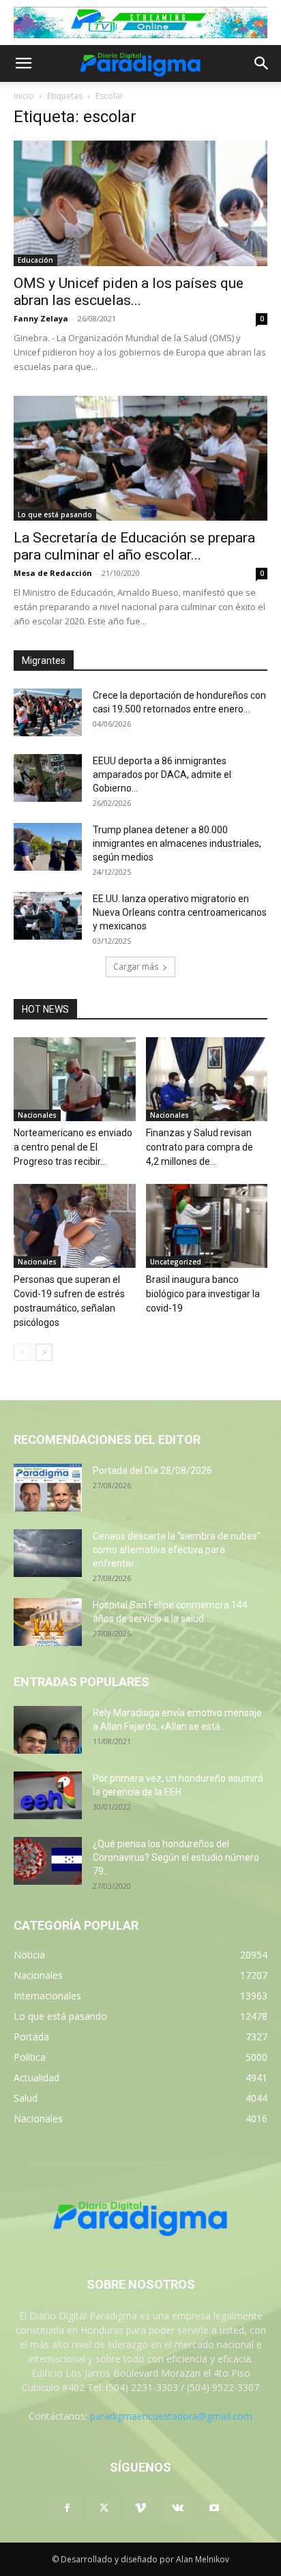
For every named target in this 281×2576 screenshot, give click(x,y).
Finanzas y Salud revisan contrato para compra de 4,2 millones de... (199, 1147)
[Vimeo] (140, 2508)
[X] (104, 2508)
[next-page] (44, 1352)
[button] (23, 63)
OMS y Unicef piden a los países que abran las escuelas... (129, 292)
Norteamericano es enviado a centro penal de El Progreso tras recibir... (73, 1147)
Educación (35, 260)
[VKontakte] (177, 2508)
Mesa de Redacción (53, 573)
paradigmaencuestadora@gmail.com (171, 2416)
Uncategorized (176, 1262)
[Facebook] (67, 2508)
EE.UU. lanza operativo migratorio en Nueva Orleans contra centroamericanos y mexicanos (180, 912)
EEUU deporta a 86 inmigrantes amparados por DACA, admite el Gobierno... (162, 775)
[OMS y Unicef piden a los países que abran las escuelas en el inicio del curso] (140, 203)
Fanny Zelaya (41, 318)
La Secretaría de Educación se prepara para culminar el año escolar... (134, 546)
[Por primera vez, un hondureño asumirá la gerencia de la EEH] (48, 1795)
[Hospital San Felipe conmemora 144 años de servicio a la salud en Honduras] (48, 1622)
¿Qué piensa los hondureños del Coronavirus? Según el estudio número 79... (176, 1857)
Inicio (24, 96)
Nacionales (37, 1115)
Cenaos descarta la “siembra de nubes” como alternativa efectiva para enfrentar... (177, 1550)
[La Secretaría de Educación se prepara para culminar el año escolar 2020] (140, 459)
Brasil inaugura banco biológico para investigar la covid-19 (203, 1294)
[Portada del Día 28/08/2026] (48, 1488)
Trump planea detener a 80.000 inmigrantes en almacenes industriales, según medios (177, 843)
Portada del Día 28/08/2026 (152, 1471)
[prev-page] (22, 1352)
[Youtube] (214, 2508)
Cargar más (136, 967)
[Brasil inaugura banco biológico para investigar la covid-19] (207, 1226)
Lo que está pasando (55, 515)
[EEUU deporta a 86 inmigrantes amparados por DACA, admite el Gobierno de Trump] (48, 778)
